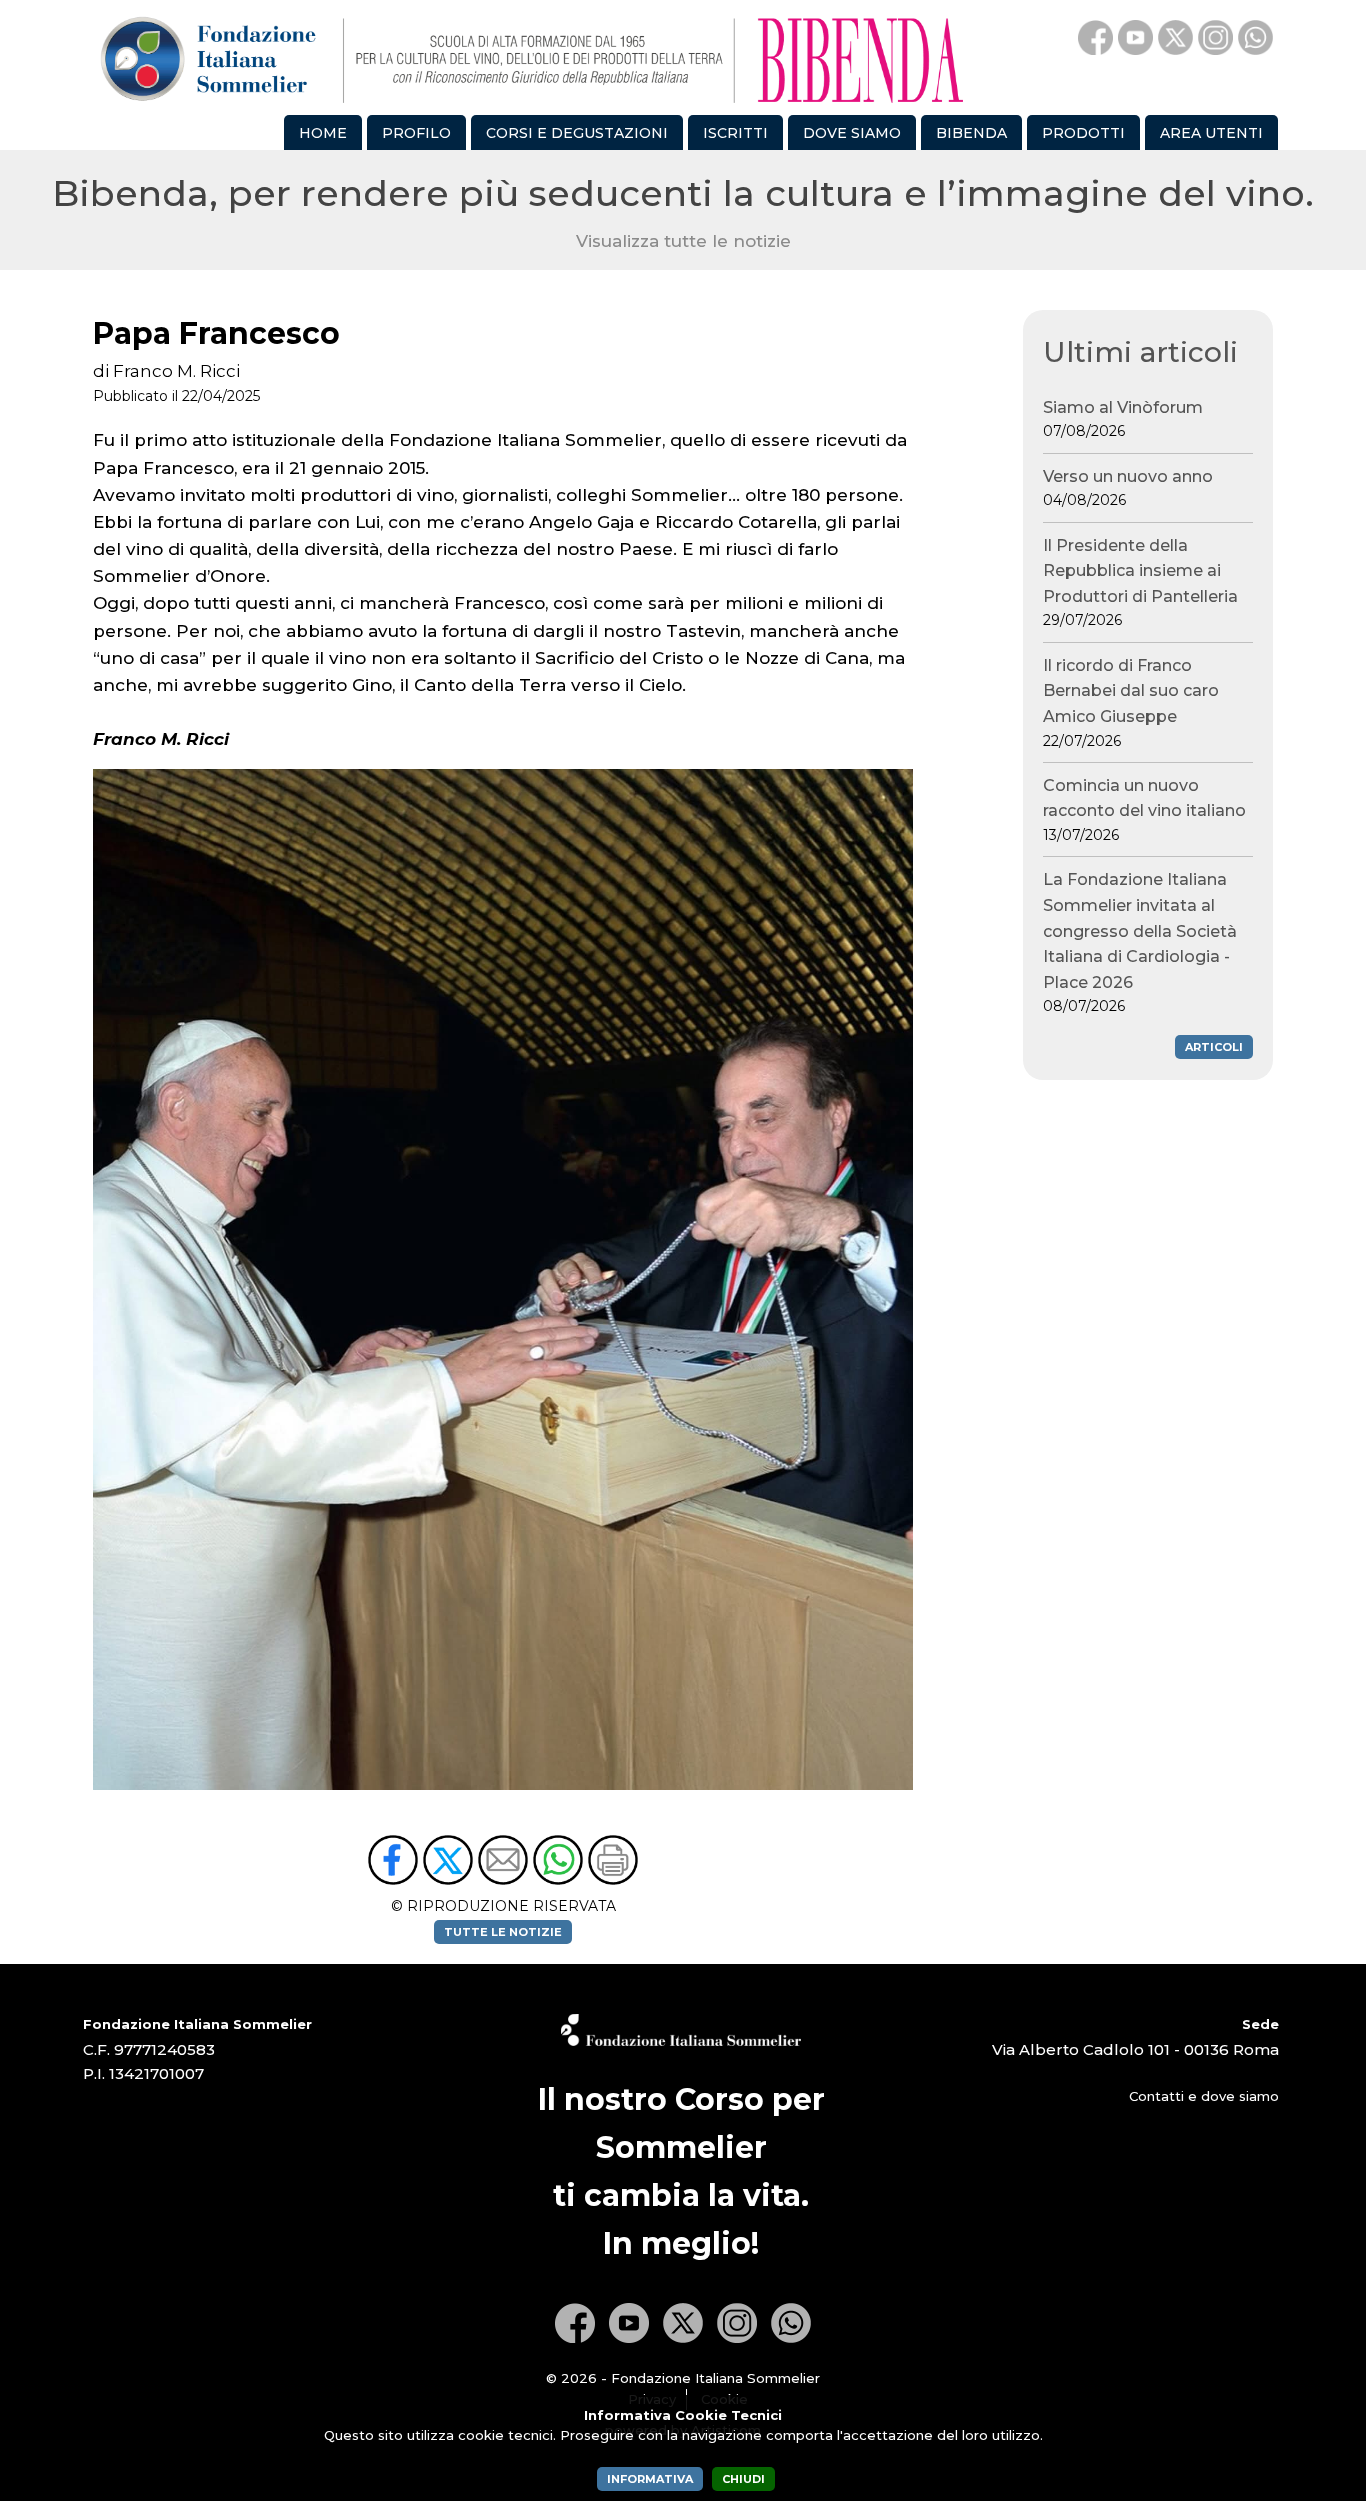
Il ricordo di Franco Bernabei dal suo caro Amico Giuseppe (1131, 703)
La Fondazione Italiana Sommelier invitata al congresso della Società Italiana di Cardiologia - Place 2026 (1140, 942)
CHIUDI (743, 2479)
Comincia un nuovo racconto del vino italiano (1144, 810)
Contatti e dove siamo (1204, 2096)
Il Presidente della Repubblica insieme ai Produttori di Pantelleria (1140, 583)
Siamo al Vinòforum (1123, 419)
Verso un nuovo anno (1128, 488)
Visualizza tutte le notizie (683, 241)
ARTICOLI (1214, 1047)
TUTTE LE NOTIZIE (503, 1932)
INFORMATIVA (650, 2479)
